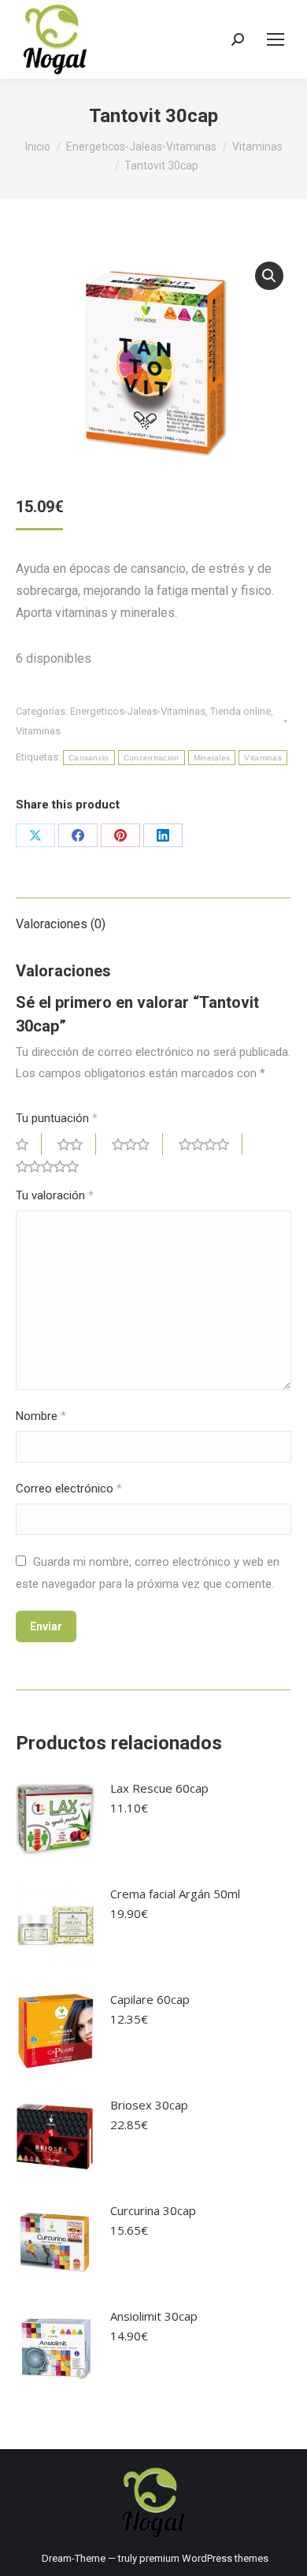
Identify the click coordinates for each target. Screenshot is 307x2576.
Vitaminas (38, 731)
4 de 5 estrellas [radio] (211, 1144)
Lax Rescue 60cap (159, 1788)
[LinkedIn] (163, 835)
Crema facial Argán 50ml (175, 1894)
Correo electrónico (69, 1489)
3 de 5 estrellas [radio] (137, 1144)
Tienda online (240, 711)
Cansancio (89, 758)
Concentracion (152, 758)
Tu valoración (55, 1195)
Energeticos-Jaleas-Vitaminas (138, 711)
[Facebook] (78, 835)
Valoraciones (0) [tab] (61, 924)
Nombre (41, 1416)
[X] (35, 835)
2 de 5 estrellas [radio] (77, 1144)
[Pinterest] (120, 835)
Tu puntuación (57, 1118)
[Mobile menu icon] (276, 39)
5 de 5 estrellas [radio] (54, 1166)
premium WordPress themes (204, 2558)
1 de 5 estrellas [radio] (29, 1144)
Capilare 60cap (150, 1999)
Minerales (212, 758)
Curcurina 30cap (153, 2210)
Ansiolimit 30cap (154, 2316)
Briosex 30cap (149, 2105)
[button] (269, 276)
